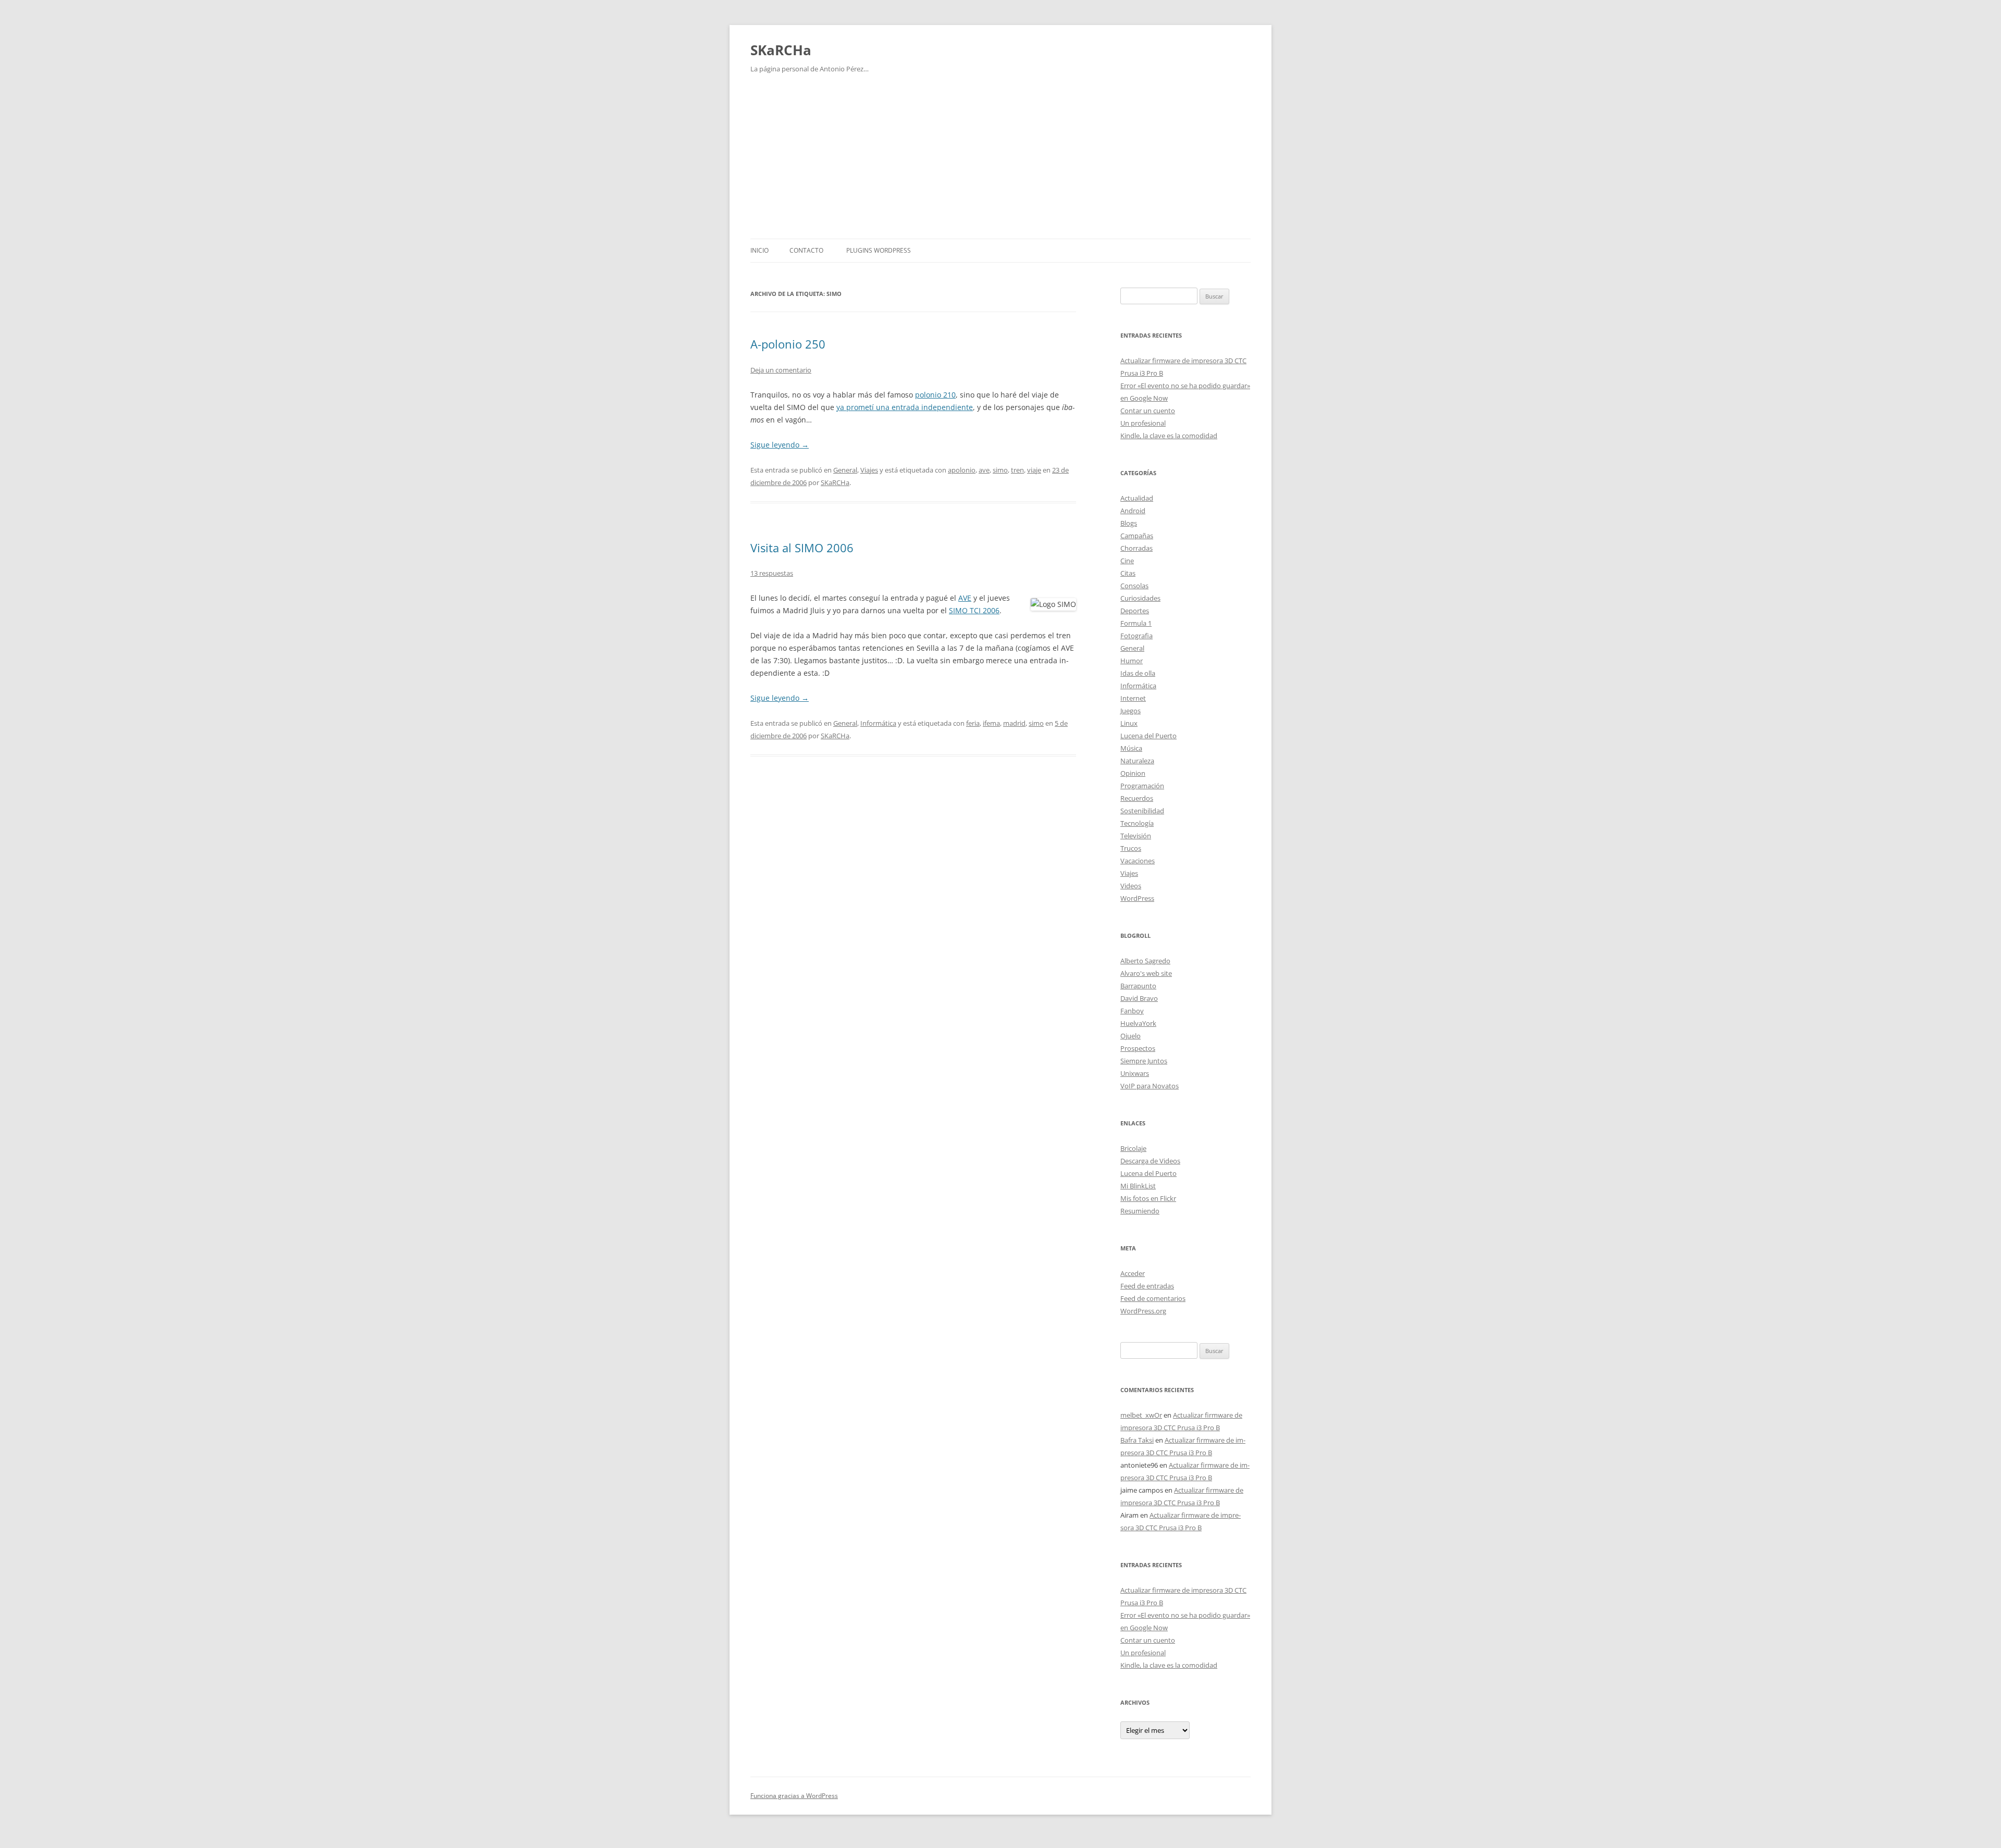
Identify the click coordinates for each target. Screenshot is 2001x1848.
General (845, 470)
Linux (1129, 723)
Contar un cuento (1148, 411)
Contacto (806, 250)
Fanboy (1132, 1011)
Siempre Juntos (1144, 1061)
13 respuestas (772, 573)
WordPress (1137, 898)
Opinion (1133, 773)
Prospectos (1138, 1048)
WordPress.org (1143, 1311)
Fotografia (1137, 636)
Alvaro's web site (1146, 973)
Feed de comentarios (1153, 1298)
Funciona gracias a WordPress (794, 1796)
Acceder (1133, 1273)
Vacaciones (1138, 861)
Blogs (1129, 523)
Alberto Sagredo (1145, 961)
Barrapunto (1138, 986)
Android (1133, 511)
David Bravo (1139, 998)
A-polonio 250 (788, 344)
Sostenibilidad (1142, 811)
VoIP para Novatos (1150, 1086)
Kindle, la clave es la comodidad (1169, 436)
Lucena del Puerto (1148, 736)
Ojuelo (1131, 1036)
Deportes (1135, 611)
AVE (965, 598)
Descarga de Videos (1150, 1161)
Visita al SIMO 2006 (802, 548)
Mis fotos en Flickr (1148, 1198)
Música (1131, 748)
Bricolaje (1133, 1148)
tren (1017, 470)
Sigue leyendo (780, 445)
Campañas (1137, 536)
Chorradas (1137, 548)
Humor (1132, 661)
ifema (991, 723)
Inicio (759, 250)
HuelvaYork (1138, 1023)
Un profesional (1143, 423)
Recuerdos (1137, 798)
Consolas (1134, 586)
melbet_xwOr (1141, 1415)
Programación (1142, 786)
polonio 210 (935, 395)
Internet (1133, 698)
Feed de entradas (1147, 1286)
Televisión (1136, 836)
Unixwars (1135, 1073)
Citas (1128, 573)
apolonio (962, 470)
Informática (878, 723)
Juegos (1131, 711)
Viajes (869, 470)
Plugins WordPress (879, 250)
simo (1000, 470)
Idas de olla (1138, 673)
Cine (1127, 561)
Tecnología (1137, 823)
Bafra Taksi (1137, 1440)
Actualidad (1137, 498)
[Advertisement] (1000, 160)
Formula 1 (1136, 623)
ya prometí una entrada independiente (905, 407)
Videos (1131, 886)
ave (984, 470)
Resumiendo (1140, 1211)
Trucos (1131, 848)
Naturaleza (1137, 761)
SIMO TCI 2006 (974, 610)
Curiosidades (1140, 598)
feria (973, 723)
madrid (1014, 723)
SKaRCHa (781, 50)
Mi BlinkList (1138, 1186)
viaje (1034, 470)
